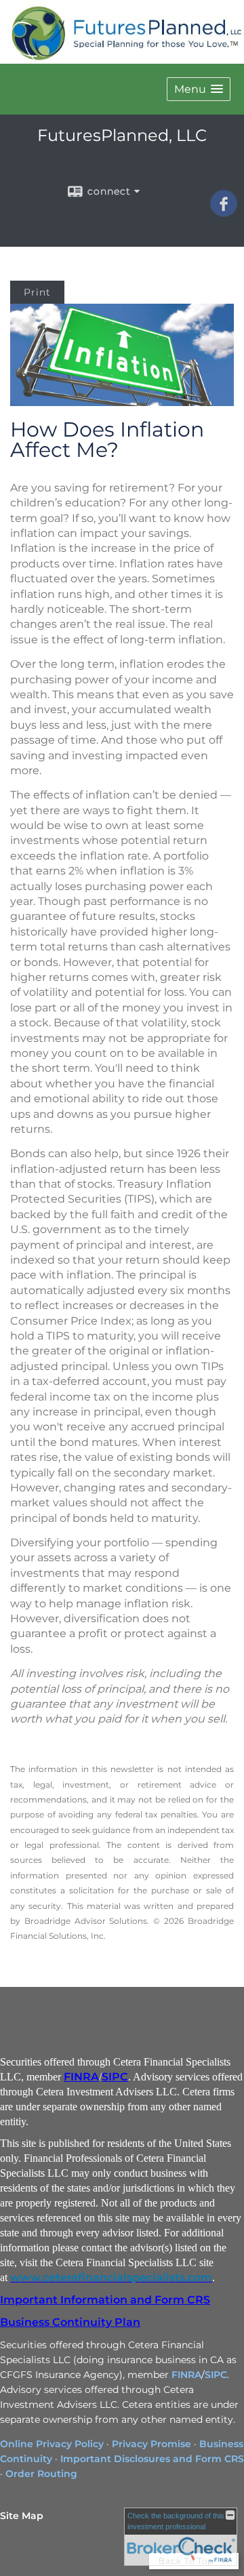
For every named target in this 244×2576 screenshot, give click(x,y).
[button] (199, 89)
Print (37, 292)
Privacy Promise (151, 2444)
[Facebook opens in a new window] (224, 212)
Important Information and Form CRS (105, 2300)
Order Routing (41, 2474)
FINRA (81, 2077)
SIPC (115, 2077)
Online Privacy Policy (52, 2444)
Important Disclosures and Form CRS (152, 2459)
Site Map (22, 2516)
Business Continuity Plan (70, 2322)
